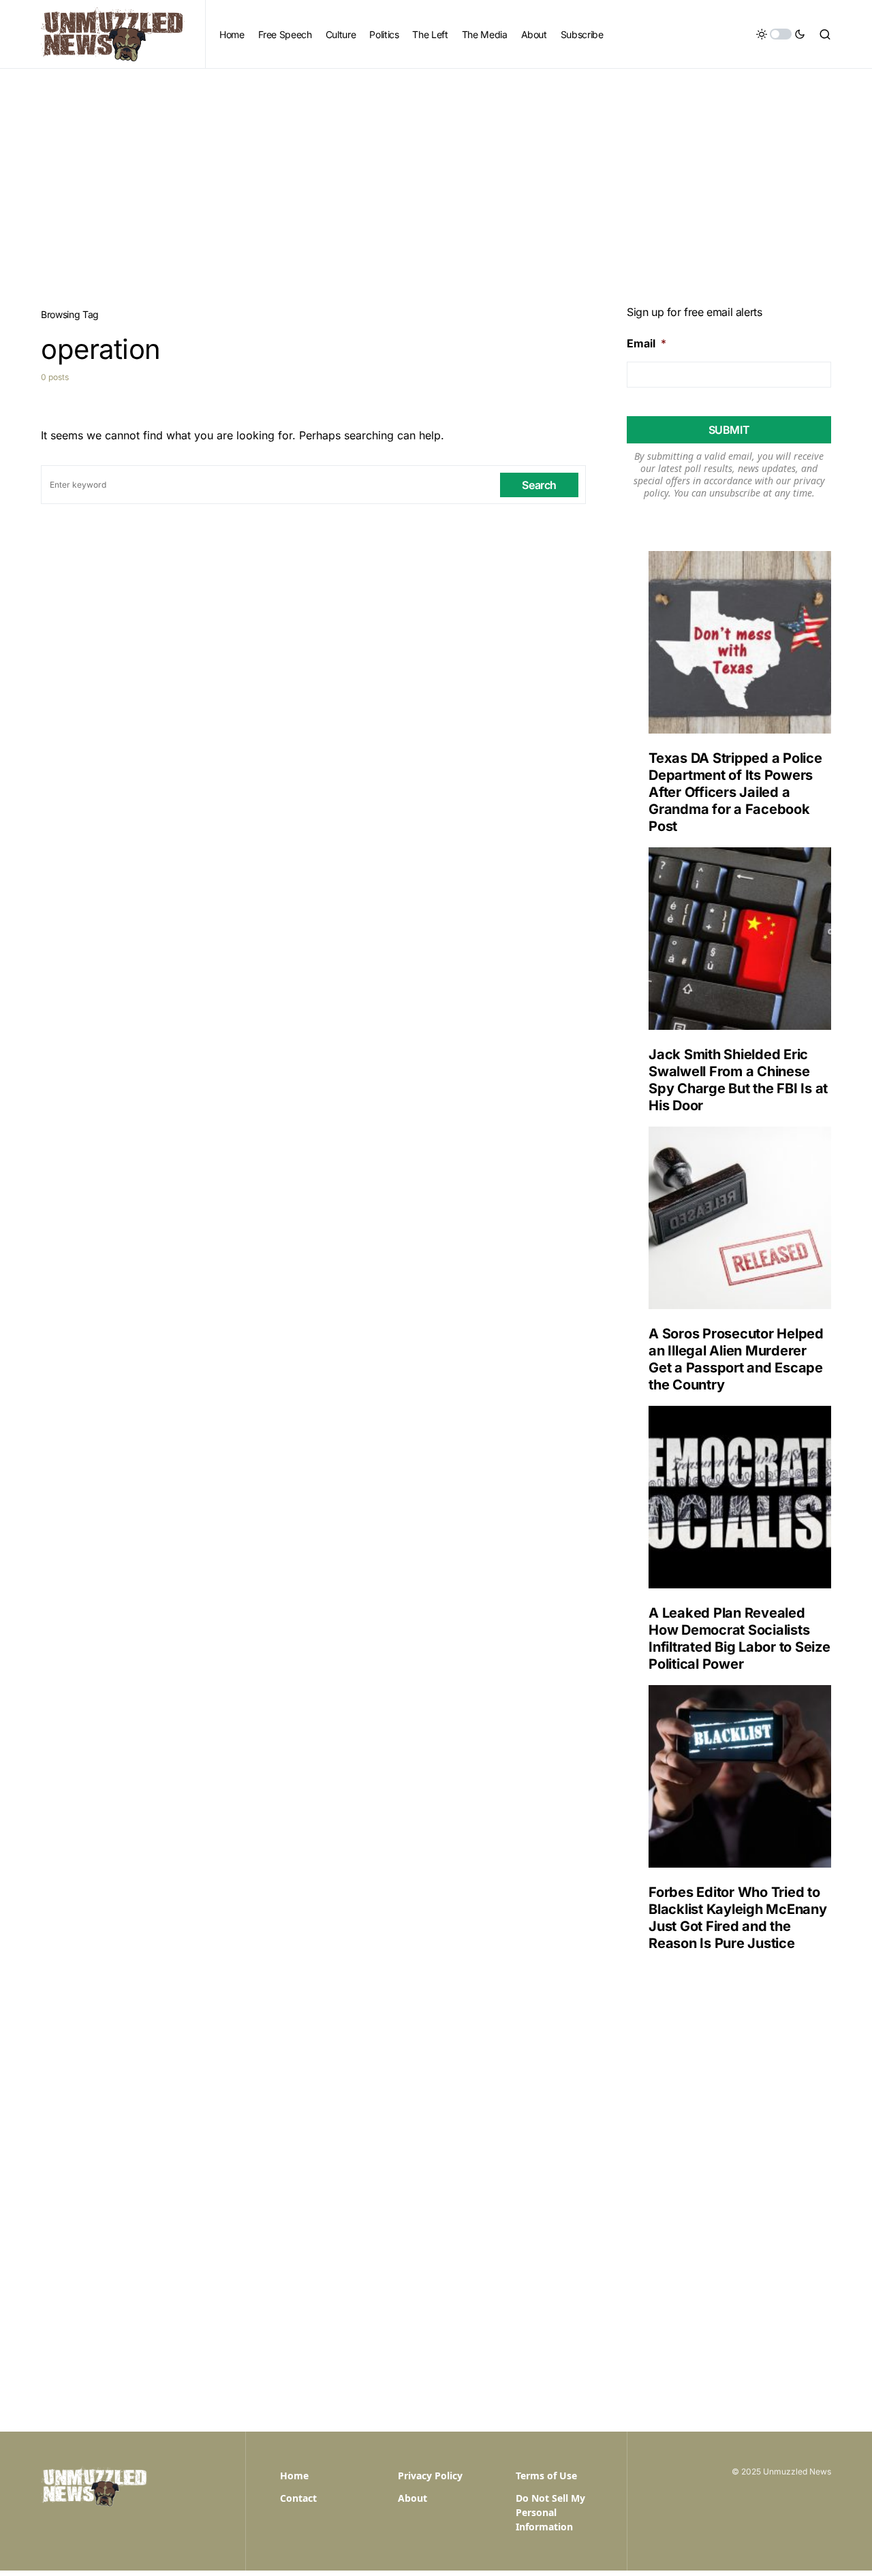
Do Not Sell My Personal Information (550, 2512)
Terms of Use (546, 2476)
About (412, 2498)
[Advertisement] (436, 171)
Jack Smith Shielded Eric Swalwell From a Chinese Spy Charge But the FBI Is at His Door (738, 1080)
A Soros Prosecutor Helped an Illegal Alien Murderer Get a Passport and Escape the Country (736, 1359)
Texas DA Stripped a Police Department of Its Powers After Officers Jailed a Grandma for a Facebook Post (735, 792)
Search (539, 485)
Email (647, 343)
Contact (298, 2498)
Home (294, 2476)
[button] (781, 34)
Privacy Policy (430, 2476)
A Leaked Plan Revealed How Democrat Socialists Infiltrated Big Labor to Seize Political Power (739, 1638)
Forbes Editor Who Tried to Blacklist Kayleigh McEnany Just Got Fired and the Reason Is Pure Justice (738, 1918)
